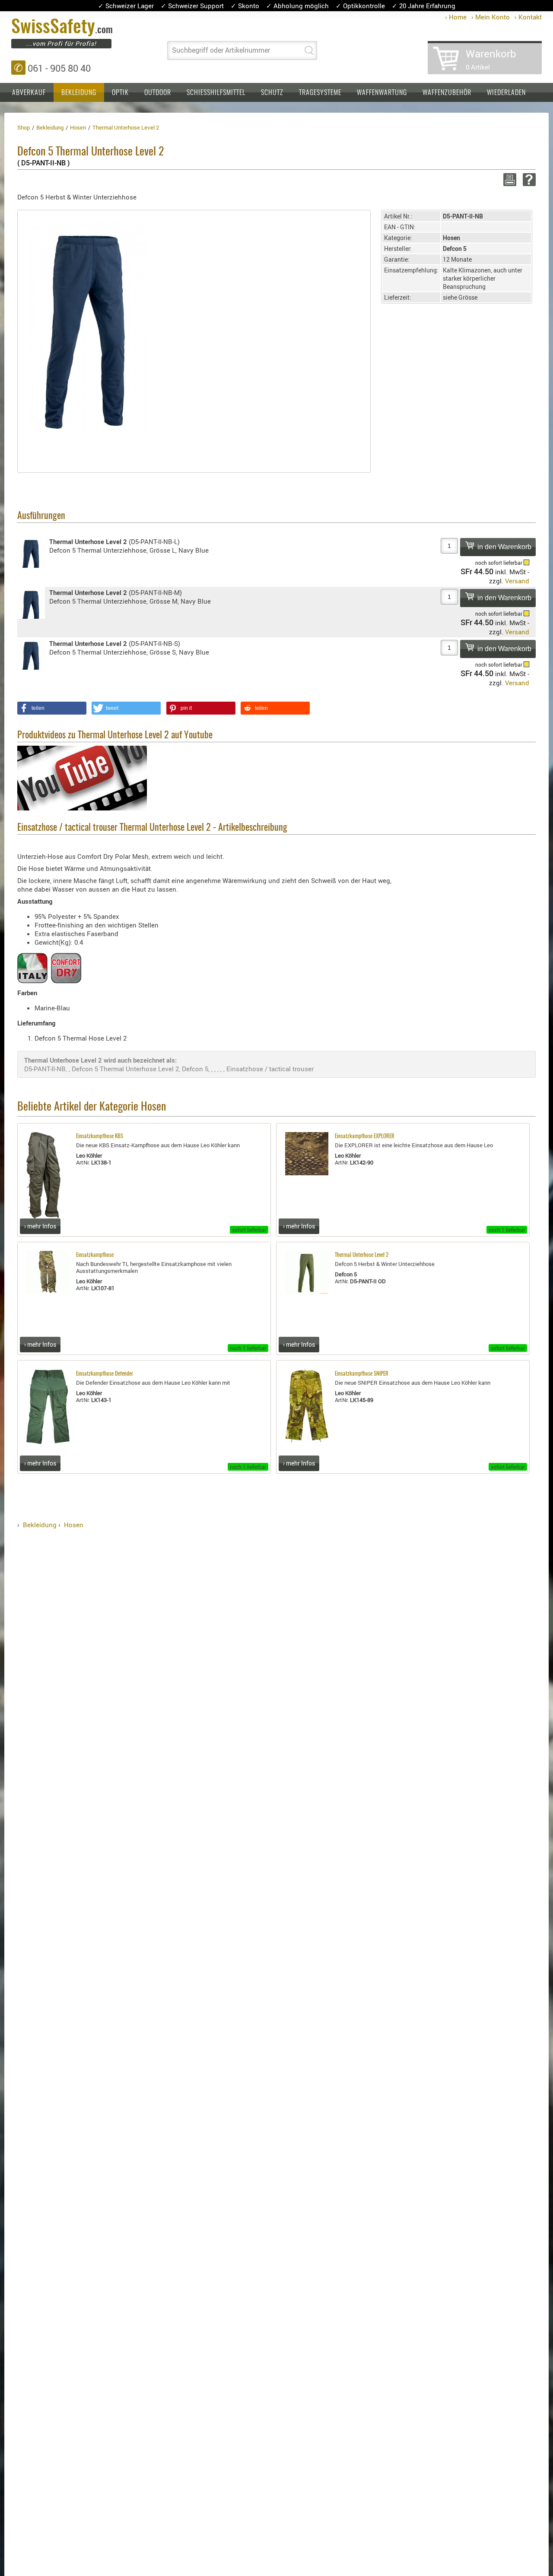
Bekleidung (79, 93)
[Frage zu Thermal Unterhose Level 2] (528, 180)
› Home (456, 17)
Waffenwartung (382, 93)
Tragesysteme (320, 93)
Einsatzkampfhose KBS (100, 1137)
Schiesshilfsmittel (216, 93)
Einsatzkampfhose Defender (105, 1374)
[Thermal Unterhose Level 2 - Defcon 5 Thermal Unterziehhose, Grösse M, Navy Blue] (31, 603)
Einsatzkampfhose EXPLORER (365, 1137)
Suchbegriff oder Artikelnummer (221, 50)
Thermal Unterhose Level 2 (362, 1255)
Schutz (272, 93)
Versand (517, 581)
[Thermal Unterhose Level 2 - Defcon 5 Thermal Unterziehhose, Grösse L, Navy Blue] (31, 552)
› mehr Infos (40, 1226)
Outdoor (158, 93)
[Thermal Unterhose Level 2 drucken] (508, 180)
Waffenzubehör (447, 93)
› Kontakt (528, 17)
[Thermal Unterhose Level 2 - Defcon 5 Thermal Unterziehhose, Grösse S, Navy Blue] (31, 654)
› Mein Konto (491, 17)
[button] (52, 708)
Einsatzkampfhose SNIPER (362, 1374)
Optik (120, 93)
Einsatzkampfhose (95, 1255)
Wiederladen (506, 93)
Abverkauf (29, 93)
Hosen (74, 1525)
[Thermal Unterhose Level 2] (88, 328)
